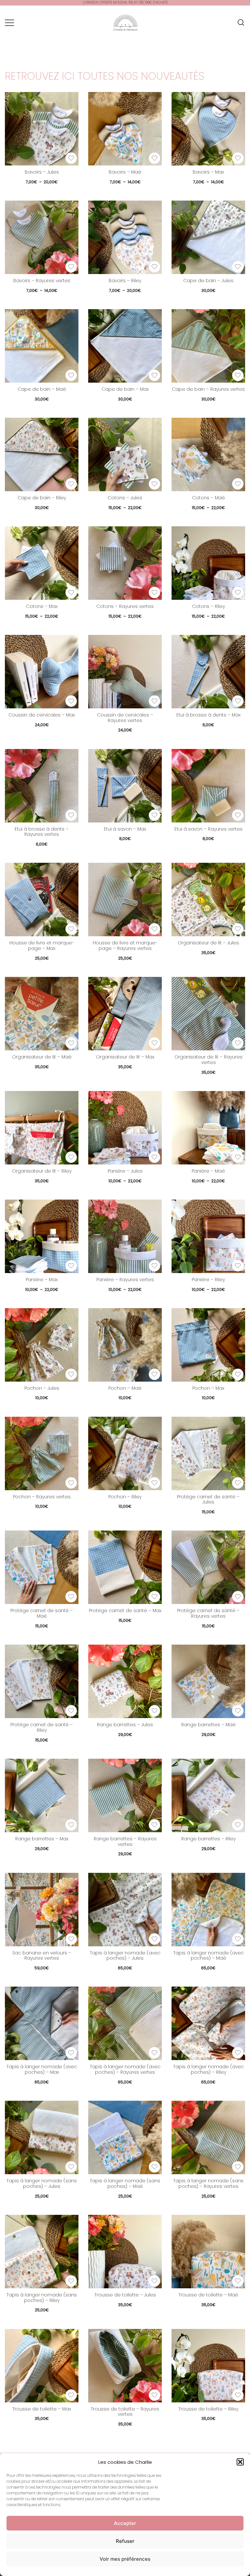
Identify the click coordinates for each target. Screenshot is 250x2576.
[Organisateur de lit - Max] (125, 1014)
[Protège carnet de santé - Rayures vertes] (208, 1567)
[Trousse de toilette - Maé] (208, 2252)
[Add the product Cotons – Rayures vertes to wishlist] (154, 592)
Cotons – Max (42, 606)
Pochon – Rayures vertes (42, 1497)
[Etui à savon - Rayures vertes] (208, 786)
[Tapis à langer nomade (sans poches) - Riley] (42, 2252)
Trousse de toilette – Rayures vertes (125, 2412)
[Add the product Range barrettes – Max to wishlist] (71, 1825)
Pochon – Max (208, 1388)
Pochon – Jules (42, 1388)
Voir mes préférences (125, 2559)
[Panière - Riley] (208, 1236)
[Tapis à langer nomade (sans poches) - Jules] (42, 2137)
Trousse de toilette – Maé (208, 2295)
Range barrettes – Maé (208, 1725)
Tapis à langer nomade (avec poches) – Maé (208, 1956)
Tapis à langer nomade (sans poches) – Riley (42, 2298)
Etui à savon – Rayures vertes (208, 829)
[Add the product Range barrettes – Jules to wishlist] (154, 1711)
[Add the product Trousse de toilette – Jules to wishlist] (154, 2281)
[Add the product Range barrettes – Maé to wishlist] (238, 1711)
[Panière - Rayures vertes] (125, 1236)
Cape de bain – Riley (42, 498)
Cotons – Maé (208, 498)
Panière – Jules (125, 1171)
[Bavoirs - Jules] (42, 129)
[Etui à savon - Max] (125, 786)
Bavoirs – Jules (42, 172)
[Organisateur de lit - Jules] (208, 900)
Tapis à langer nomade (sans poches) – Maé (125, 2183)
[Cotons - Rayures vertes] (125, 563)
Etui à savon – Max (125, 829)
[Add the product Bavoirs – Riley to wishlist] (154, 267)
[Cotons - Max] (42, 563)
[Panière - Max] (42, 1236)
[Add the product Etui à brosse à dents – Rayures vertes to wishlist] (71, 815)
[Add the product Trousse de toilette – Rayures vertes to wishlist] (154, 2395)
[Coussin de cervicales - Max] (42, 672)
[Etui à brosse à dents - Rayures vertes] (42, 786)
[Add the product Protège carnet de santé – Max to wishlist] (154, 1597)
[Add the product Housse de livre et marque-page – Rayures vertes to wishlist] (154, 929)
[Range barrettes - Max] (42, 1795)
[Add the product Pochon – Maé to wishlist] (154, 1374)
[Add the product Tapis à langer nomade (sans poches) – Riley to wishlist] (71, 2281)
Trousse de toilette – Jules (125, 2295)
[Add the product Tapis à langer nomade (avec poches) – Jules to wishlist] (154, 1939)
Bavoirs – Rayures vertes (42, 281)
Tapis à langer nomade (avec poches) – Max (42, 2069)
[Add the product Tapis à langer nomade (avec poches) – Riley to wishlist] (238, 2053)
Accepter (125, 2523)
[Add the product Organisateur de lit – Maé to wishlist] (71, 1043)
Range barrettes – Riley (208, 1839)
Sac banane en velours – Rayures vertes (42, 1956)
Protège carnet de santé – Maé (42, 1613)
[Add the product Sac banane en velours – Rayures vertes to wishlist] (71, 1939)
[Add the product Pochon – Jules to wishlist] (71, 1374)
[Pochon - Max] (208, 1345)
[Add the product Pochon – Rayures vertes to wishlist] (71, 1483)
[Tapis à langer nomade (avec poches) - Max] (42, 2023)
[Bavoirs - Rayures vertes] (42, 237)
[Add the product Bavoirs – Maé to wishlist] (154, 158)
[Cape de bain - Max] (125, 346)
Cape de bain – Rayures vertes (208, 389)
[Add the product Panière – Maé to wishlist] (238, 1157)
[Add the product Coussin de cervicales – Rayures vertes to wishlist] (154, 701)
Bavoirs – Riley (125, 281)
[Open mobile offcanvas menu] (9, 23)
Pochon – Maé (125, 1388)
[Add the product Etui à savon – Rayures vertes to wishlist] (238, 815)
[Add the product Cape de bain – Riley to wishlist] (71, 484)
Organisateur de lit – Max (125, 1057)
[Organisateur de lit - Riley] (42, 1128)
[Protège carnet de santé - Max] (125, 1567)
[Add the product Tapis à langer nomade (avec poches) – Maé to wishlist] (238, 1939)
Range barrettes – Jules (125, 1725)
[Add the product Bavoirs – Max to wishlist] (238, 158)
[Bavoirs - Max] (208, 129)
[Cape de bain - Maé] (42, 346)
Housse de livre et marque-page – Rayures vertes (125, 946)
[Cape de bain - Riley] (42, 454)
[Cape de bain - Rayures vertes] (208, 346)
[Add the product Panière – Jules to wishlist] (154, 1157)
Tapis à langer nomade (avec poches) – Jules (125, 1956)
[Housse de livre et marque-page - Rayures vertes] (125, 900)
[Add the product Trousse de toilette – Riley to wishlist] (238, 2395)
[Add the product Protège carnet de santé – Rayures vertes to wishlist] (238, 1597)
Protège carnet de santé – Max (125, 1610)
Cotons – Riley (208, 606)
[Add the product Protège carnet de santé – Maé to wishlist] (71, 1597)
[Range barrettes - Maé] (208, 1681)
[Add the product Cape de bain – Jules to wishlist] (238, 267)
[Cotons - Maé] (208, 454)
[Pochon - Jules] (42, 1345)
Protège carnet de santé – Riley (42, 1727)
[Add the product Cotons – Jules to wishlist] (154, 484)
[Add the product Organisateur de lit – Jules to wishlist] (238, 929)
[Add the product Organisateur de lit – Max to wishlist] (154, 1043)
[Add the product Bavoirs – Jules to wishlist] (71, 158)
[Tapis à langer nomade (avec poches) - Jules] (125, 1910)
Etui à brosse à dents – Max (208, 715)
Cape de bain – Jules (208, 281)
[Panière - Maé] (208, 1128)
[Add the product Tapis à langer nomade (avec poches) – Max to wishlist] (71, 2053)
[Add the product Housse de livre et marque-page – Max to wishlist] (71, 929)
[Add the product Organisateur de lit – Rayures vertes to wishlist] (238, 1043)
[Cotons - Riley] (208, 563)
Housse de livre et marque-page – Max (42, 946)
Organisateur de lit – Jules (208, 943)
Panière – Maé (208, 1171)
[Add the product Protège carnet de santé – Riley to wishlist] (71, 1711)
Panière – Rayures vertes (125, 1280)
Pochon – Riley (125, 1497)
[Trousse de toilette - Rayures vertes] (125, 2366)
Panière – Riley (208, 1280)
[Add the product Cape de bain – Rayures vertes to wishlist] (238, 375)
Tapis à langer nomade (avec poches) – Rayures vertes (125, 2069)
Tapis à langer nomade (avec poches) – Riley (208, 2069)
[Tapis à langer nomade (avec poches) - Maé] (208, 1910)
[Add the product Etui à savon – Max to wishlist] (154, 815)
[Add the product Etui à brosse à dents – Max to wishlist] (238, 701)
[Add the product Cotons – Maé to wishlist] (238, 484)
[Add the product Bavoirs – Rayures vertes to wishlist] (71, 267)
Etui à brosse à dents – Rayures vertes (42, 832)
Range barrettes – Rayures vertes (125, 1841)
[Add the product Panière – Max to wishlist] (71, 1266)
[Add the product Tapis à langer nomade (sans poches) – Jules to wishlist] (71, 2167)
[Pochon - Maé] (125, 1345)
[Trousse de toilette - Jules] (125, 2252)
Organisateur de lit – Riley (42, 1171)
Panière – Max (42, 1280)
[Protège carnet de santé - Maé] (42, 1567)
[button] (240, 2462)
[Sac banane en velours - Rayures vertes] (42, 1910)
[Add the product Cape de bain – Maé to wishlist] (71, 375)
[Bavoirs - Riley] (125, 237)
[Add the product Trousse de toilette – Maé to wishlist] (238, 2281)
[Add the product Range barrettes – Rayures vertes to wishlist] (154, 1825)
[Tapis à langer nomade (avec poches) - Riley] (208, 2023)
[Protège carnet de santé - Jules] (208, 1453)
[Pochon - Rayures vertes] (42, 1453)
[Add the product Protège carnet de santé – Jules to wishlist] (238, 1483)
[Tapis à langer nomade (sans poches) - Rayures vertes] (208, 2137)
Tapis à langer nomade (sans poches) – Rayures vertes (208, 2183)
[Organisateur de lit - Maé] (42, 1014)
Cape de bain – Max (125, 389)
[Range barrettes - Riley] (208, 1795)
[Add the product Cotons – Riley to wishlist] (238, 592)
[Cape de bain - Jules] (208, 237)
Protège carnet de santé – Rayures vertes (208, 1613)
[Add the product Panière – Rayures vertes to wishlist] (154, 1266)
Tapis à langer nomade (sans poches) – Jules (42, 2183)
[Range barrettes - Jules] (125, 1681)
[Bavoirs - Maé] (125, 129)
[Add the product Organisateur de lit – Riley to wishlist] (71, 1157)
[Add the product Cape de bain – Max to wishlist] (154, 375)
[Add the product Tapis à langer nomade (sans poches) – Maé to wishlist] (154, 2167)
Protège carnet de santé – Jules (208, 1499)
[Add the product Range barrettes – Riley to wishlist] (238, 1825)
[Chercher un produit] (241, 23)
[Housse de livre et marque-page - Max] (42, 900)
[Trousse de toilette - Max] (42, 2366)
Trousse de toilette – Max (42, 2409)
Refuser (125, 2541)
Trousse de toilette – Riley (208, 2409)
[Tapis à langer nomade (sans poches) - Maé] (125, 2137)
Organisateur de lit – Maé (42, 1057)
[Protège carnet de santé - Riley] (42, 1681)
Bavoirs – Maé (125, 172)
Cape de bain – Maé (42, 389)
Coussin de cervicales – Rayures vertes (125, 718)
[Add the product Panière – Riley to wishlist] (238, 1266)
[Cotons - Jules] (125, 454)
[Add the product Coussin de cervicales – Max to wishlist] (71, 701)
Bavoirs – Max (208, 172)
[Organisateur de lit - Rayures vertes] (208, 1014)
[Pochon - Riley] (125, 1453)
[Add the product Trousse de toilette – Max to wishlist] (71, 2395)
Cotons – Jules (125, 498)
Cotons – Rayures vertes (125, 606)
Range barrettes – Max (42, 1839)
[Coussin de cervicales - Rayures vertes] (125, 672)
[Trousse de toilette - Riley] (208, 2366)
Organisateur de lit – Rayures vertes (208, 1060)
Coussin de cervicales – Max (42, 715)
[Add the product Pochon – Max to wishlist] (238, 1374)
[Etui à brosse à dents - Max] (208, 672)
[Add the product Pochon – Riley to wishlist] (154, 1483)
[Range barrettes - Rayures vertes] (125, 1795)
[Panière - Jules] (125, 1128)
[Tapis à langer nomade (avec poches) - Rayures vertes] (125, 2023)
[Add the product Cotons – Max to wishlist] (71, 592)
